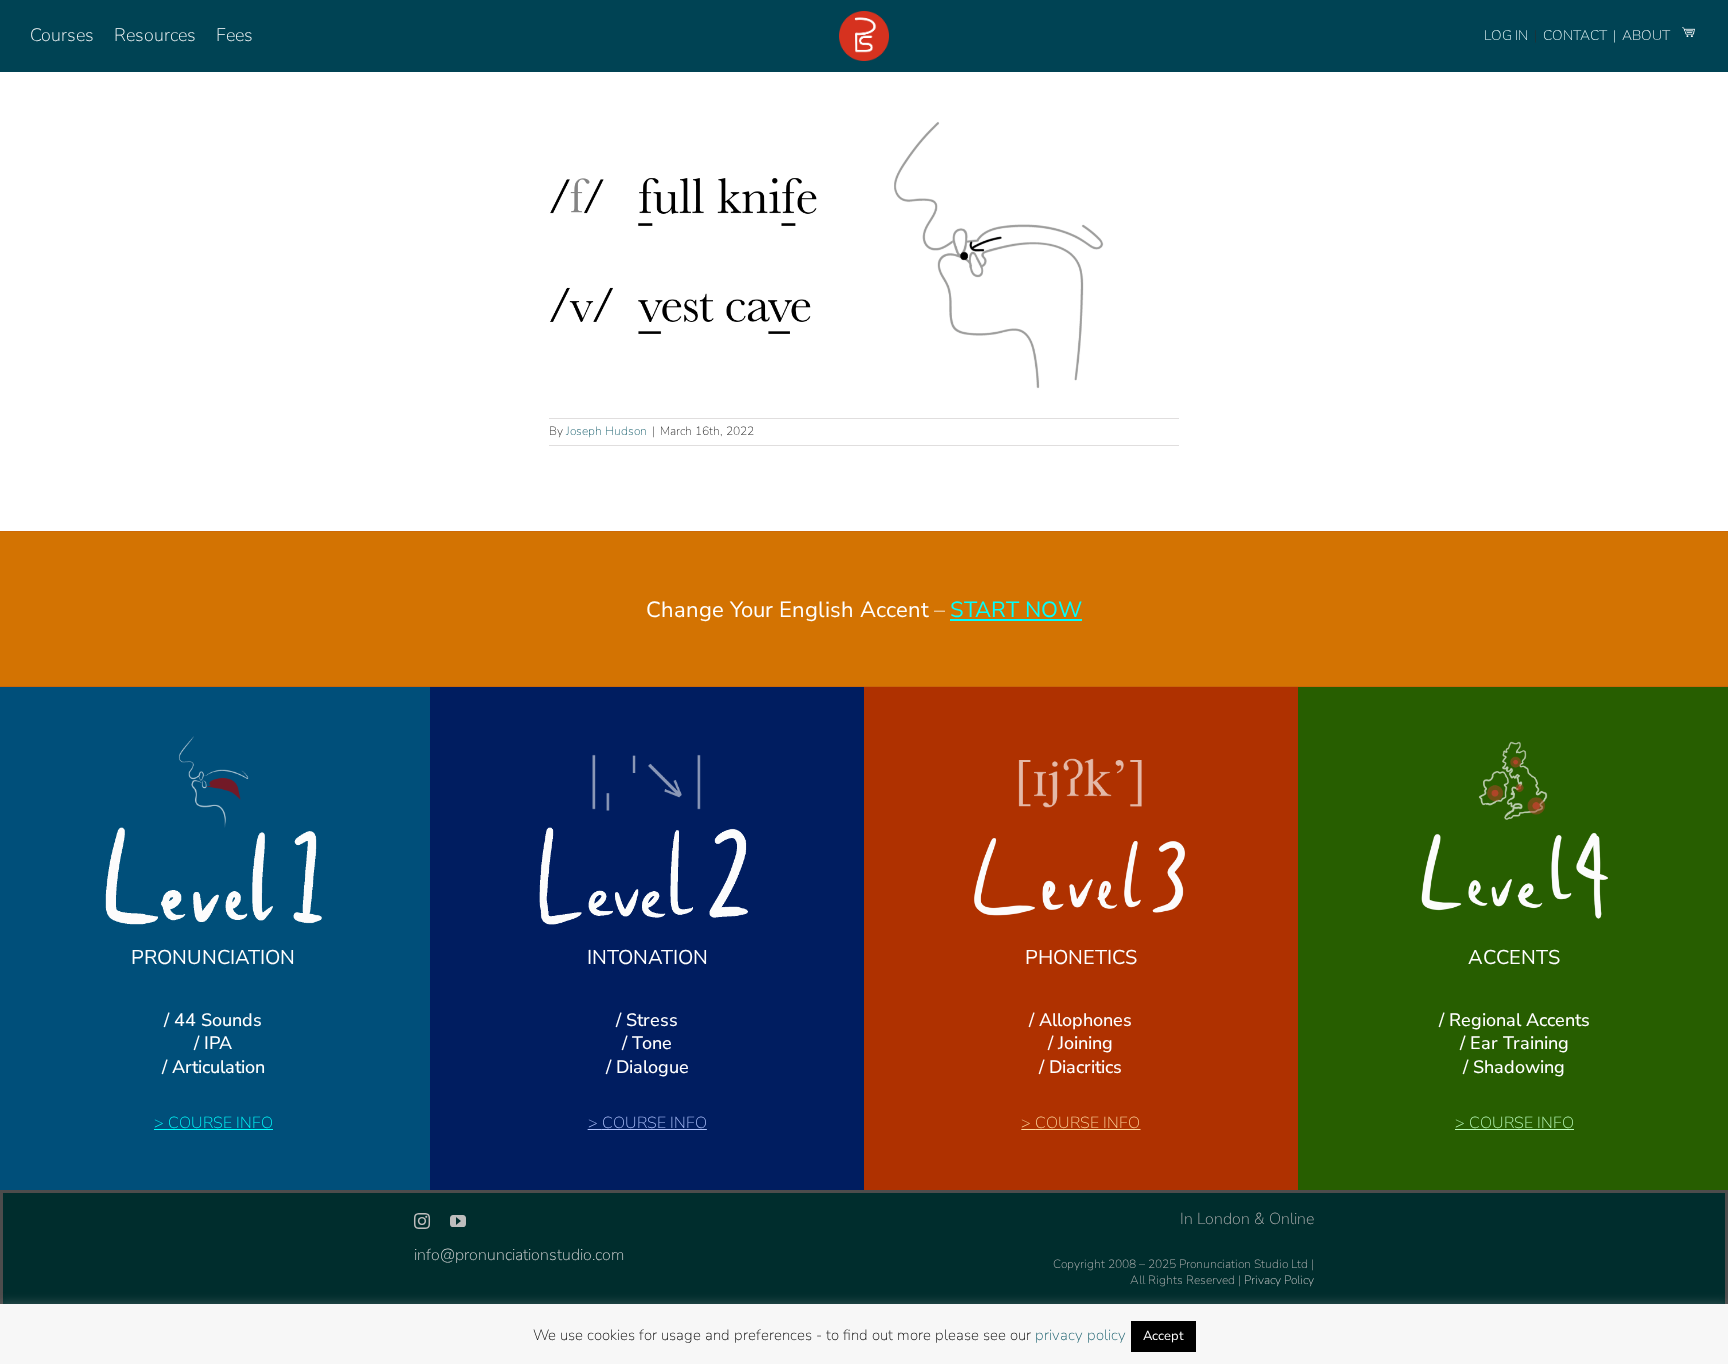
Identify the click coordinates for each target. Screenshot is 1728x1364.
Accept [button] (1163, 1336)
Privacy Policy (1279, 1280)
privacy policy (1080, 1335)
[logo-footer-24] (864, 19)
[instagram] (422, 1221)
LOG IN (1506, 35)
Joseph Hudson (606, 431)
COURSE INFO (220, 1123)
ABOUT (1647, 35)
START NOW (1016, 610)
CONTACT (1576, 35)
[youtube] (458, 1221)
